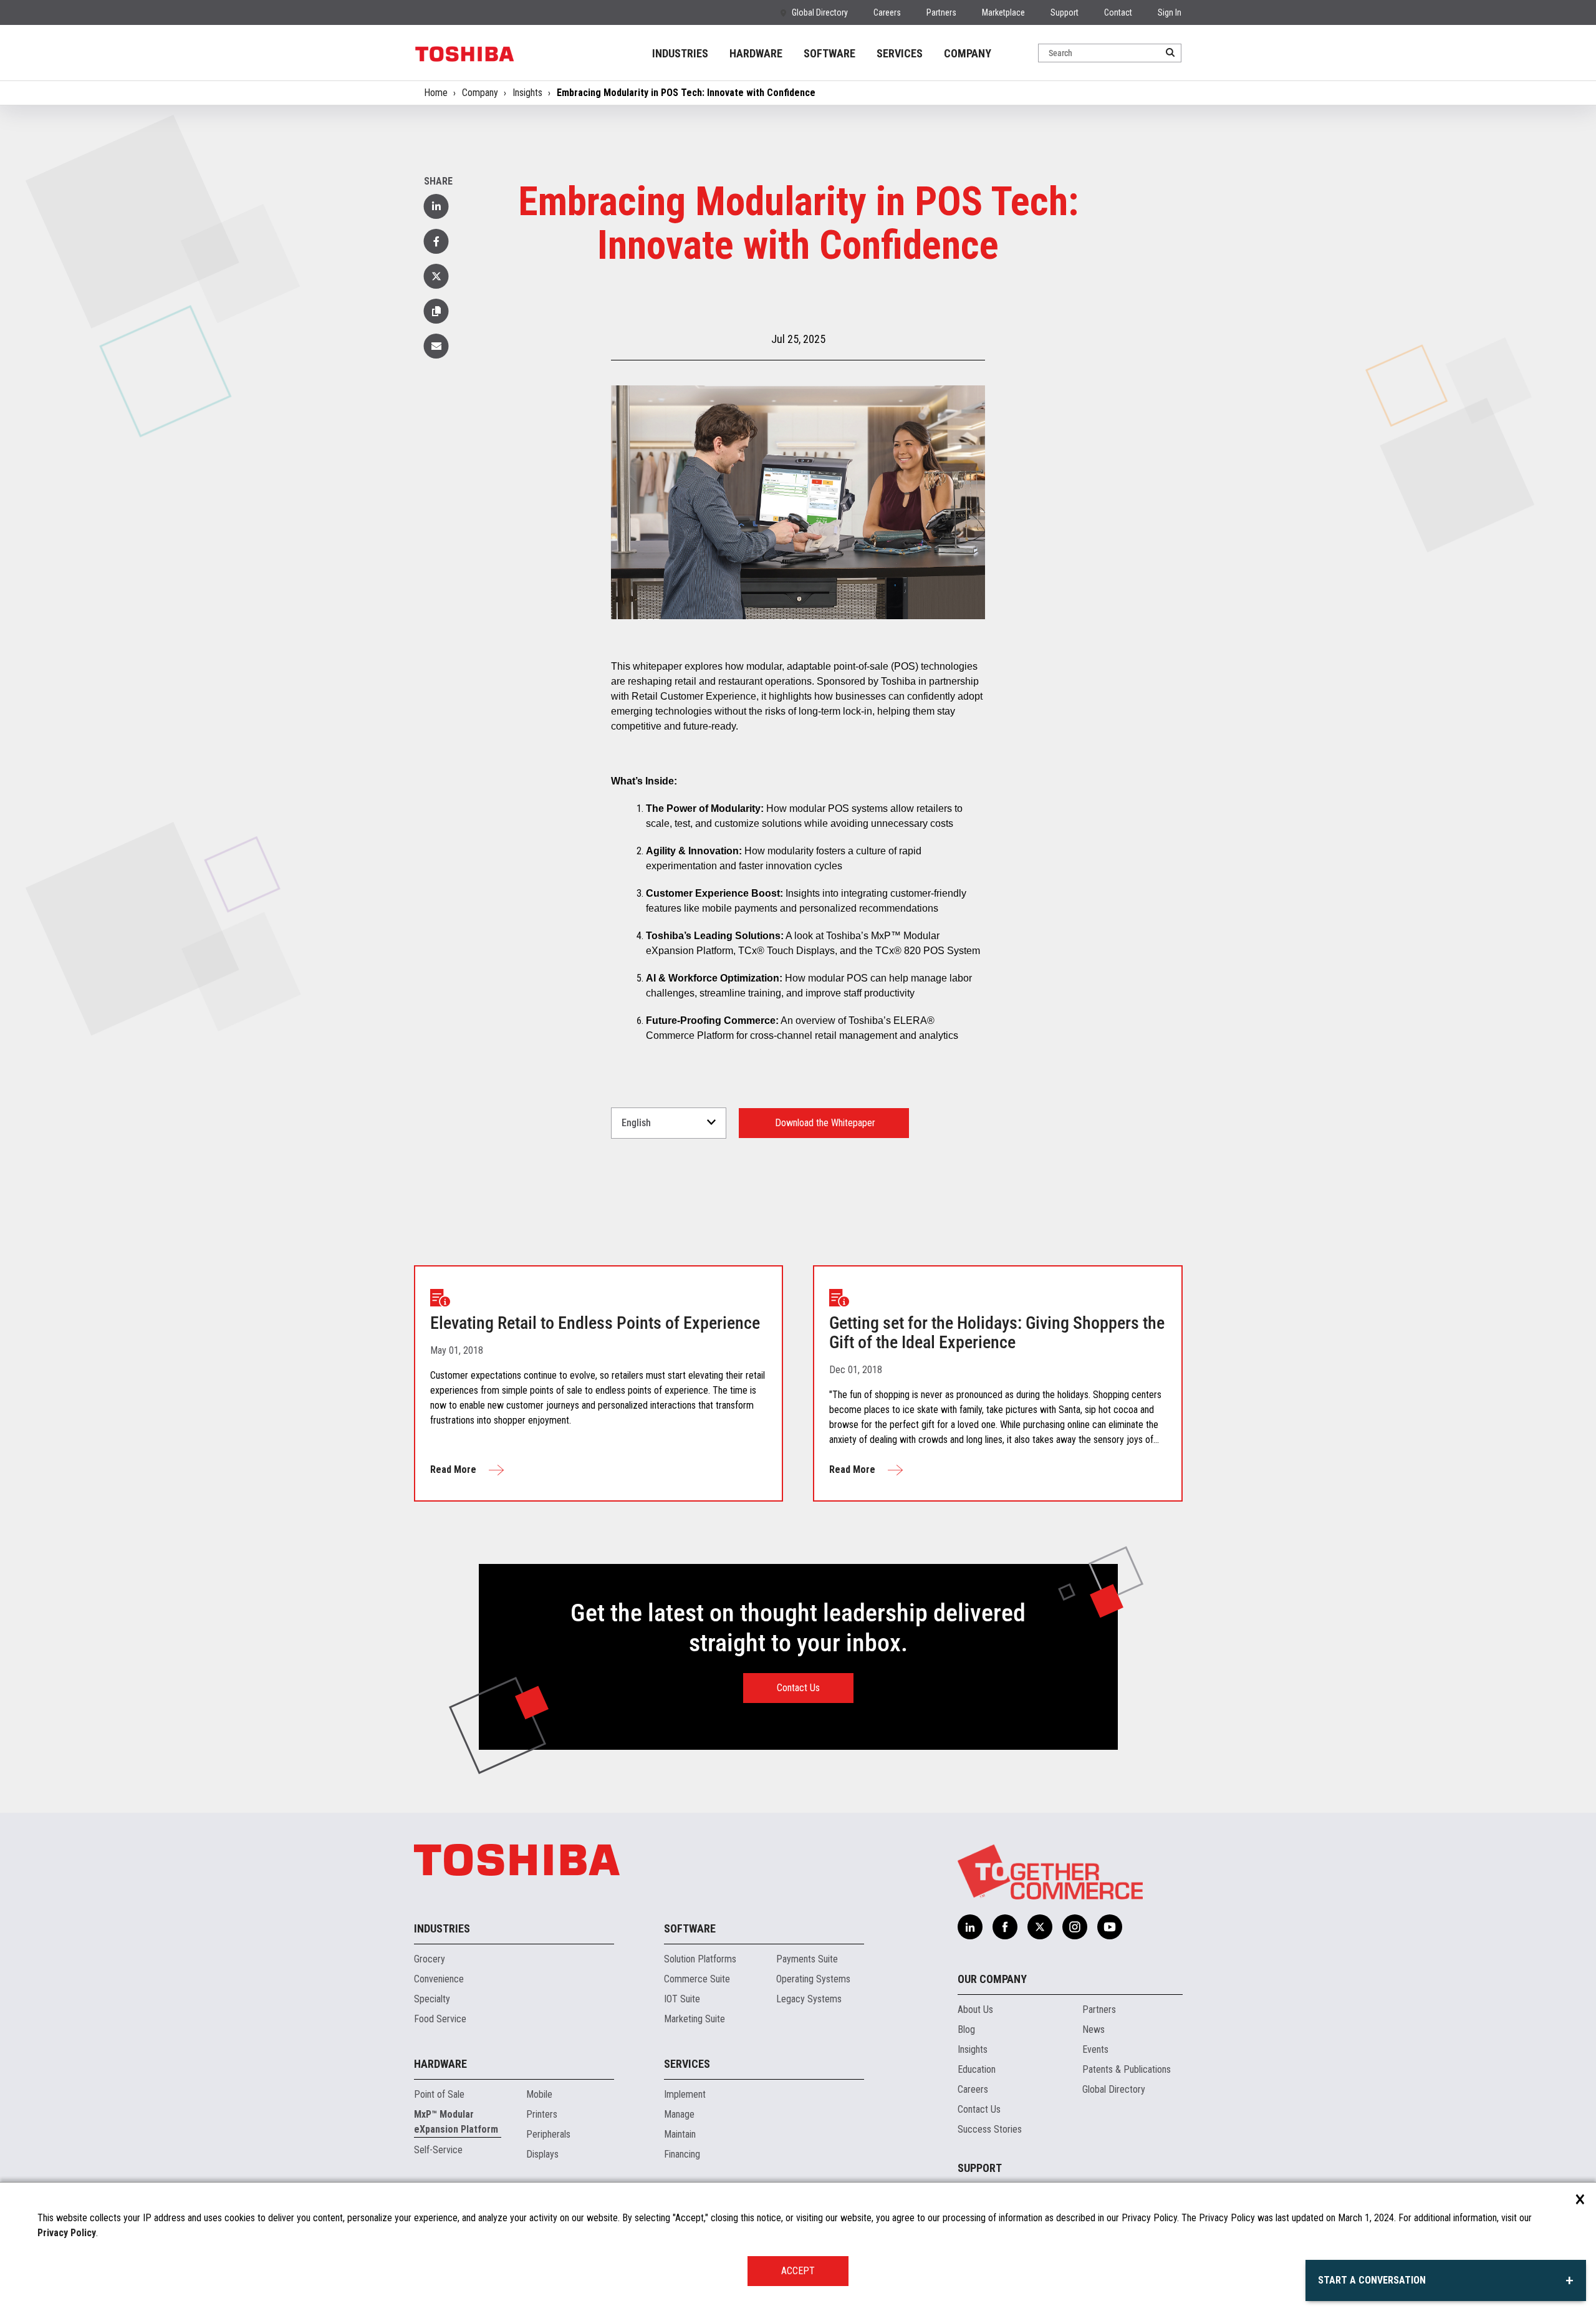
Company (480, 93)
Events (1095, 2049)
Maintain (680, 2134)
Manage (679, 2114)
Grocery (430, 1959)
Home (436, 93)
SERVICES (900, 53)
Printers (542, 2114)
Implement (685, 2094)
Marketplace (1003, 12)
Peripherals (548, 2134)
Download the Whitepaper (824, 1123)
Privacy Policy (67, 2233)
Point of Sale (439, 2094)
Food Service (440, 2019)
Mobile (539, 2094)
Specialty (432, 1999)
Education (977, 2069)
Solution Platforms (700, 1959)
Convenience (439, 1979)
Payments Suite (807, 1959)
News (1094, 2029)
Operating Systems (813, 1979)
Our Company (992, 1979)
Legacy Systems (809, 1999)
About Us (975, 2009)
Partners (941, 12)
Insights (527, 93)
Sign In (1170, 12)
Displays (542, 2154)
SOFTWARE (829, 53)
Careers (887, 12)
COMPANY (968, 53)
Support (1065, 12)
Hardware (440, 2064)
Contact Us (798, 1688)
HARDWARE (756, 53)
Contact (1118, 12)
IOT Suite (682, 1999)
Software (690, 1928)
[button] (436, 311)
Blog (966, 2029)
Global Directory (820, 12)
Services (687, 2064)
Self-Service (438, 2150)
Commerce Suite (697, 1979)
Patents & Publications (1127, 2069)
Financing (682, 2154)
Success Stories (990, 2129)
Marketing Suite (695, 2019)
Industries (442, 1928)
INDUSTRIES (680, 53)
